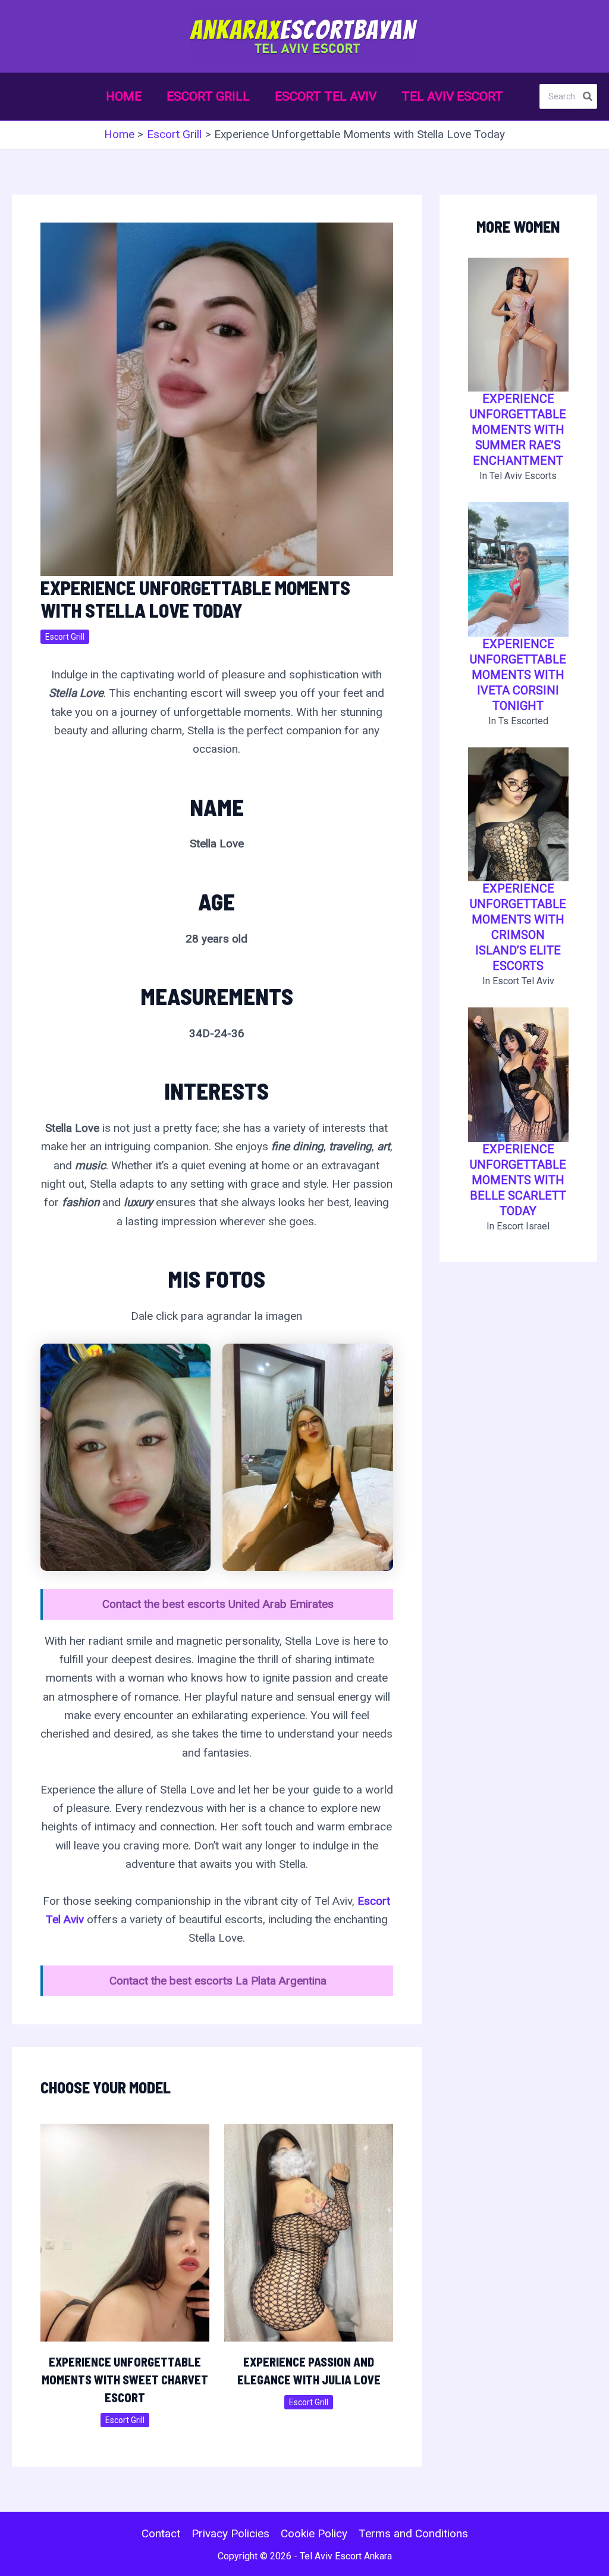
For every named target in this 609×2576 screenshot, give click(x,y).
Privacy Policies (230, 2533)
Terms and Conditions (413, 2533)
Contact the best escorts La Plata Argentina (218, 1981)
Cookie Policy (314, 2533)
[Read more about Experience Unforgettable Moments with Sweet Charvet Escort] (125, 2232)
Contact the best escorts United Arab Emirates (218, 1604)
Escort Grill (65, 637)
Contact (161, 2533)
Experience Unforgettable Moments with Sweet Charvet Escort (125, 2380)
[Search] (588, 96)
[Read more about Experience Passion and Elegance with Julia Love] (309, 2232)
